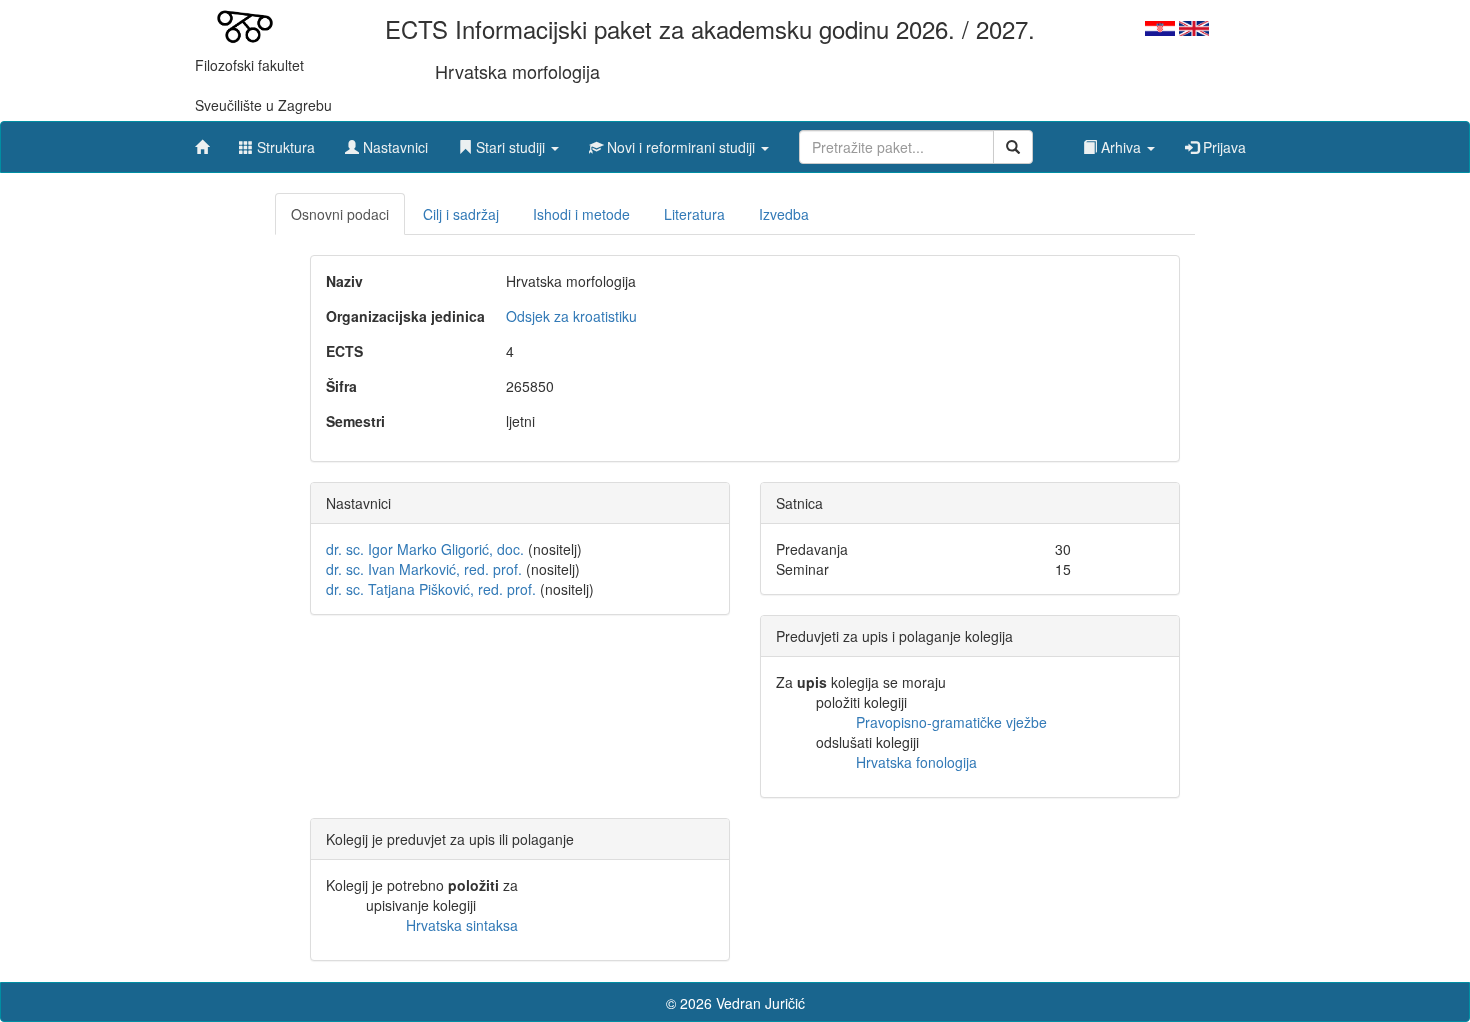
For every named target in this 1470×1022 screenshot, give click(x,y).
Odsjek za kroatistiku (571, 316)
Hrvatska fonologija (916, 762)
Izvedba (784, 214)
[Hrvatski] (1160, 26)
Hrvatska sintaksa (462, 925)
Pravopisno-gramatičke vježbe (951, 722)
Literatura (694, 214)
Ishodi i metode (581, 214)
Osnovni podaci (340, 214)
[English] (1194, 26)
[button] (508, 142)
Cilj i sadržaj (461, 214)
